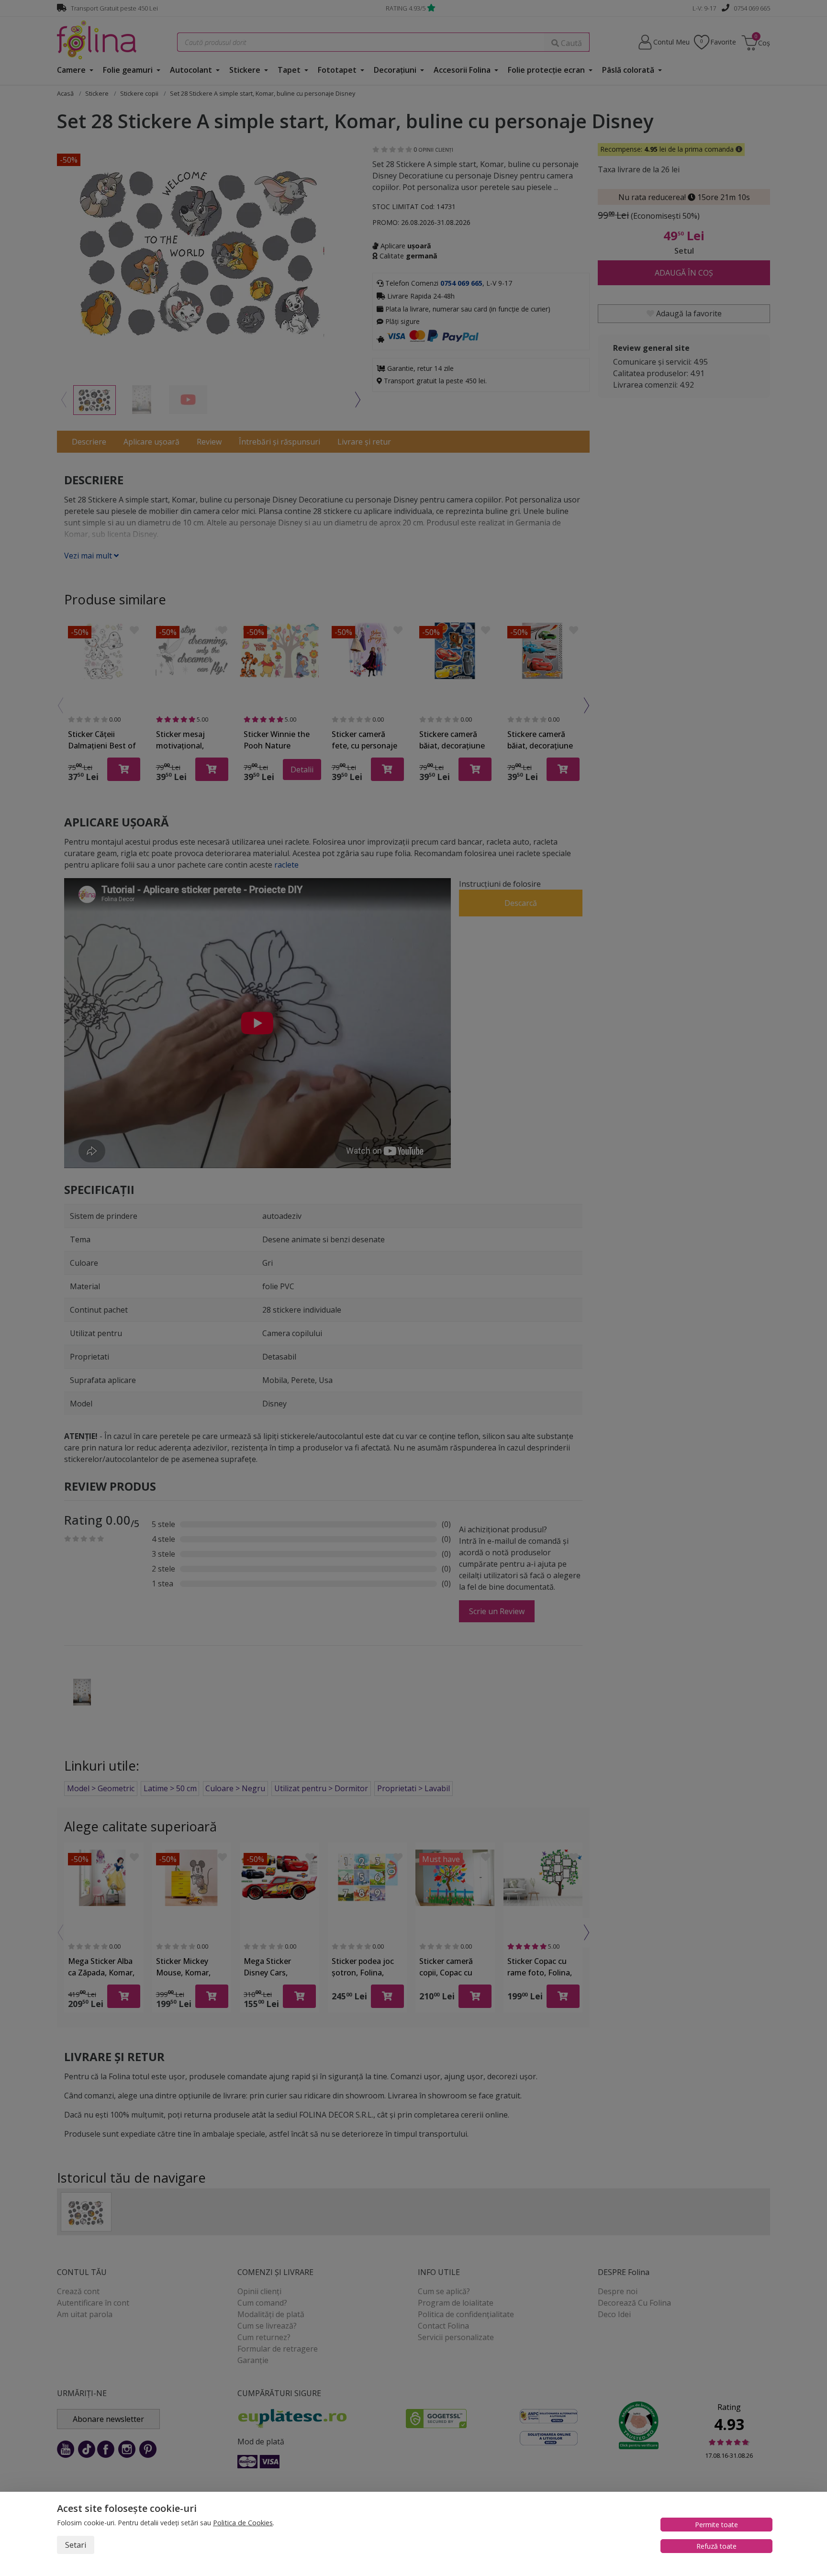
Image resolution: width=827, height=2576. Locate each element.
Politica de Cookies (243, 2523)
